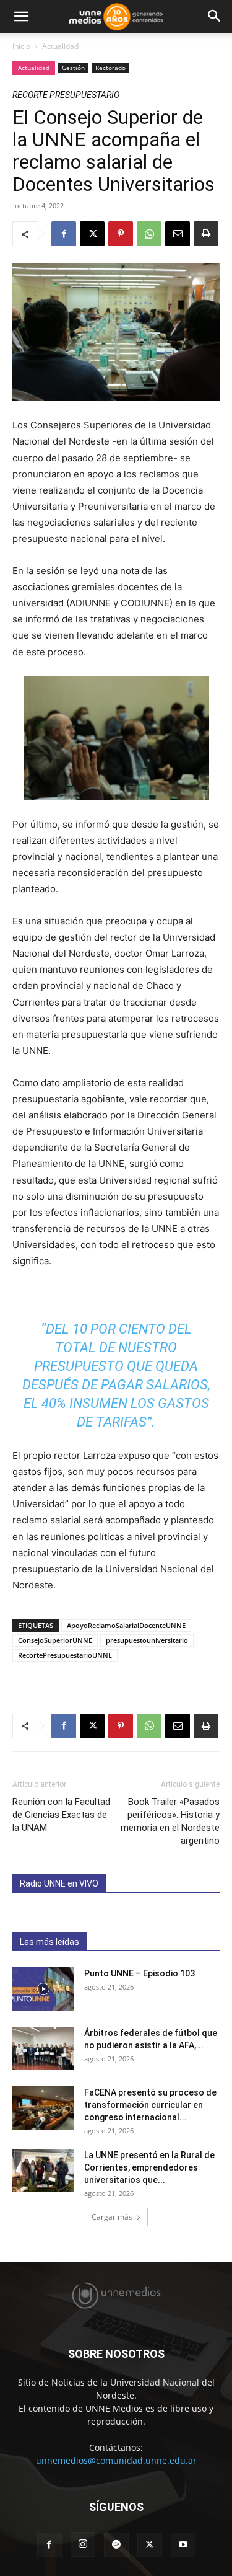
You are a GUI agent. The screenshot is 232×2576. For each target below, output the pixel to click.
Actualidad (60, 46)
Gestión (73, 68)
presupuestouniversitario (147, 1640)
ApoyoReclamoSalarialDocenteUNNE (126, 1625)
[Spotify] (116, 2545)
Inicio (21, 46)
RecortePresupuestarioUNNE (65, 1655)
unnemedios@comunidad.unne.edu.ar (116, 2460)
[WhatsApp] (149, 234)
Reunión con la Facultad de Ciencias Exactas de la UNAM (61, 1815)
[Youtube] (183, 2545)
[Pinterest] (121, 234)
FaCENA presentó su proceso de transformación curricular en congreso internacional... (150, 2105)
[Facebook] (64, 234)
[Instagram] (83, 2544)
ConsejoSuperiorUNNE (55, 1640)
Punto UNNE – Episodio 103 (140, 1973)
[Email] (178, 234)
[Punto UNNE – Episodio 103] (43, 1989)
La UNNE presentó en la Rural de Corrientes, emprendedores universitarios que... (149, 2167)
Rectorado (110, 68)
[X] (92, 234)
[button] (21, 17)
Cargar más (112, 2217)
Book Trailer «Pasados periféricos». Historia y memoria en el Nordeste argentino (170, 1821)
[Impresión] (206, 234)
